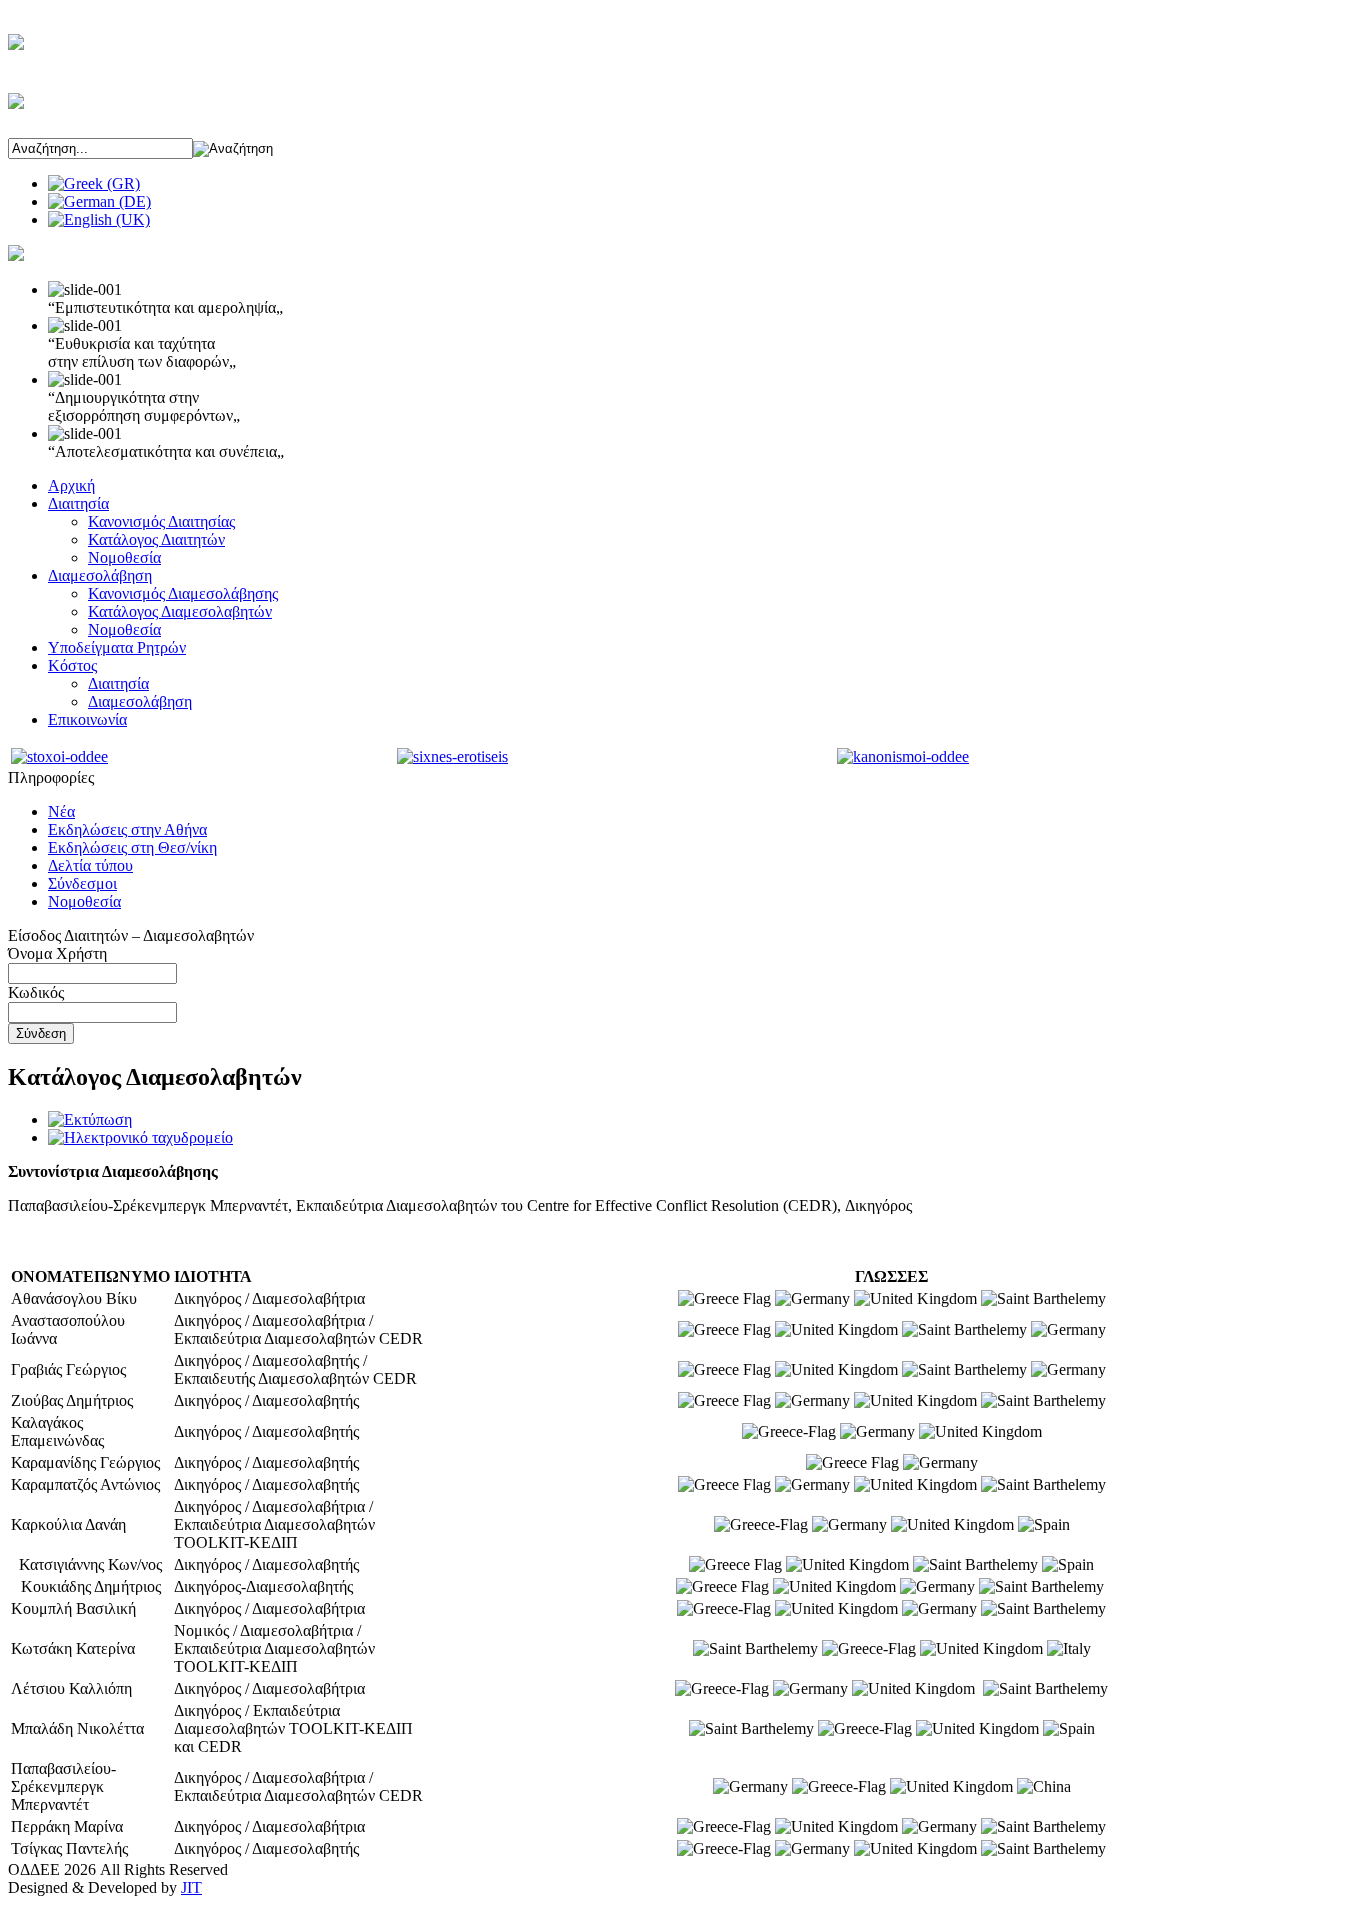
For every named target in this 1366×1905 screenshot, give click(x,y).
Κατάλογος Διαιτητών (156, 539)
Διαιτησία (78, 503)
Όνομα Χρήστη (57, 953)
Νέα (61, 811)
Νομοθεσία (124, 557)
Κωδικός (36, 992)
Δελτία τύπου (90, 865)
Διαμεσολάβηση (100, 575)
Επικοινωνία (87, 719)
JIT (191, 1887)
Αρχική (71, 485)
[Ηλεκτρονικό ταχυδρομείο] (140, 1137)
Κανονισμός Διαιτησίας (161, 521)
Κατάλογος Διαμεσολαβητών (180, 611)
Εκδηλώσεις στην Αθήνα (127, 829)
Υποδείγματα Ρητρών (117, 647)
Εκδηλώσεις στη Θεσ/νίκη (132, 847)
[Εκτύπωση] (90, 1119)
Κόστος (72, 665)
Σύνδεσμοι (82, 883)
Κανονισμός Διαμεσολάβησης (183, 593)
